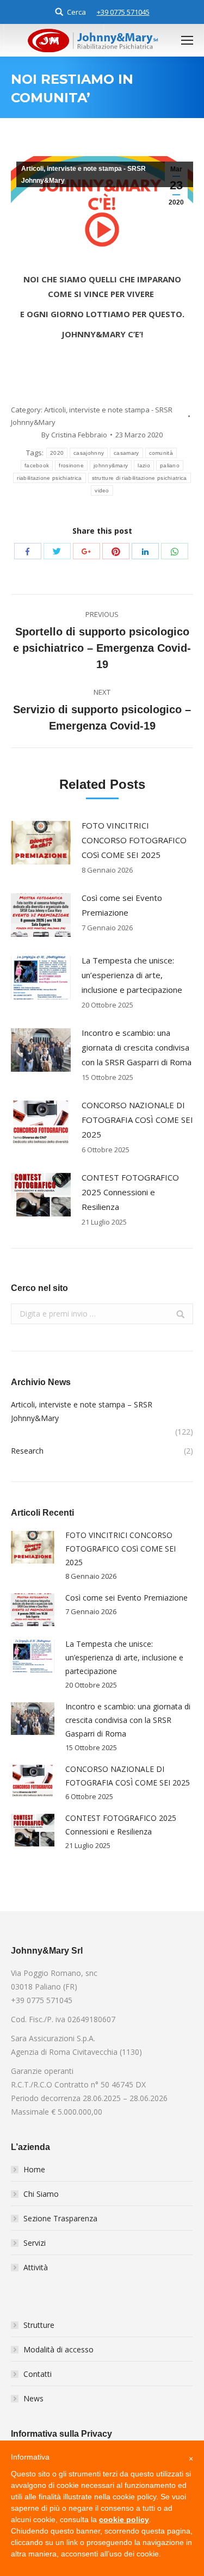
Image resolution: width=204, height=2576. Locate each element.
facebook (37, 465)
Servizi (35, 2243)
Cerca (76, 12)
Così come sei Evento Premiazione (122, 905)
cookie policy (124, 2519)
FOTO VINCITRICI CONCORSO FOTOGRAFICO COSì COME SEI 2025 (134, 840)
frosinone (71, 465)
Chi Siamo (41, 2194)
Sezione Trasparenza (60, 2218)
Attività (36, 2267)
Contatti (38, 2374)
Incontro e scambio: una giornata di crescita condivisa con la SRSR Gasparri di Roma (137, 1047)
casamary (126, 453)
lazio (144, 465)
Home (34, 2169)
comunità (161, 453)
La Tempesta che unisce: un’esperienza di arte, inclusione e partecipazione (132, 975)
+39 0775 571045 (123, 12)
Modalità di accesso (58, 2349)
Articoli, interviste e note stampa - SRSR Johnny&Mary (84, 175)
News (33, 2398)
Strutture (39, 2325)
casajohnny (89, 453)
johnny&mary (111, 465)
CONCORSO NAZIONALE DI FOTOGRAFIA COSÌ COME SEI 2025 (137, 1120)
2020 (57, 453)
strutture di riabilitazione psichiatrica (140, 478)
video (102, 490)
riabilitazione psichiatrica (49, 478)
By (74, 435)
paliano (170, 465)
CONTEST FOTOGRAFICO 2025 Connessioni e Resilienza (130, 1192)
